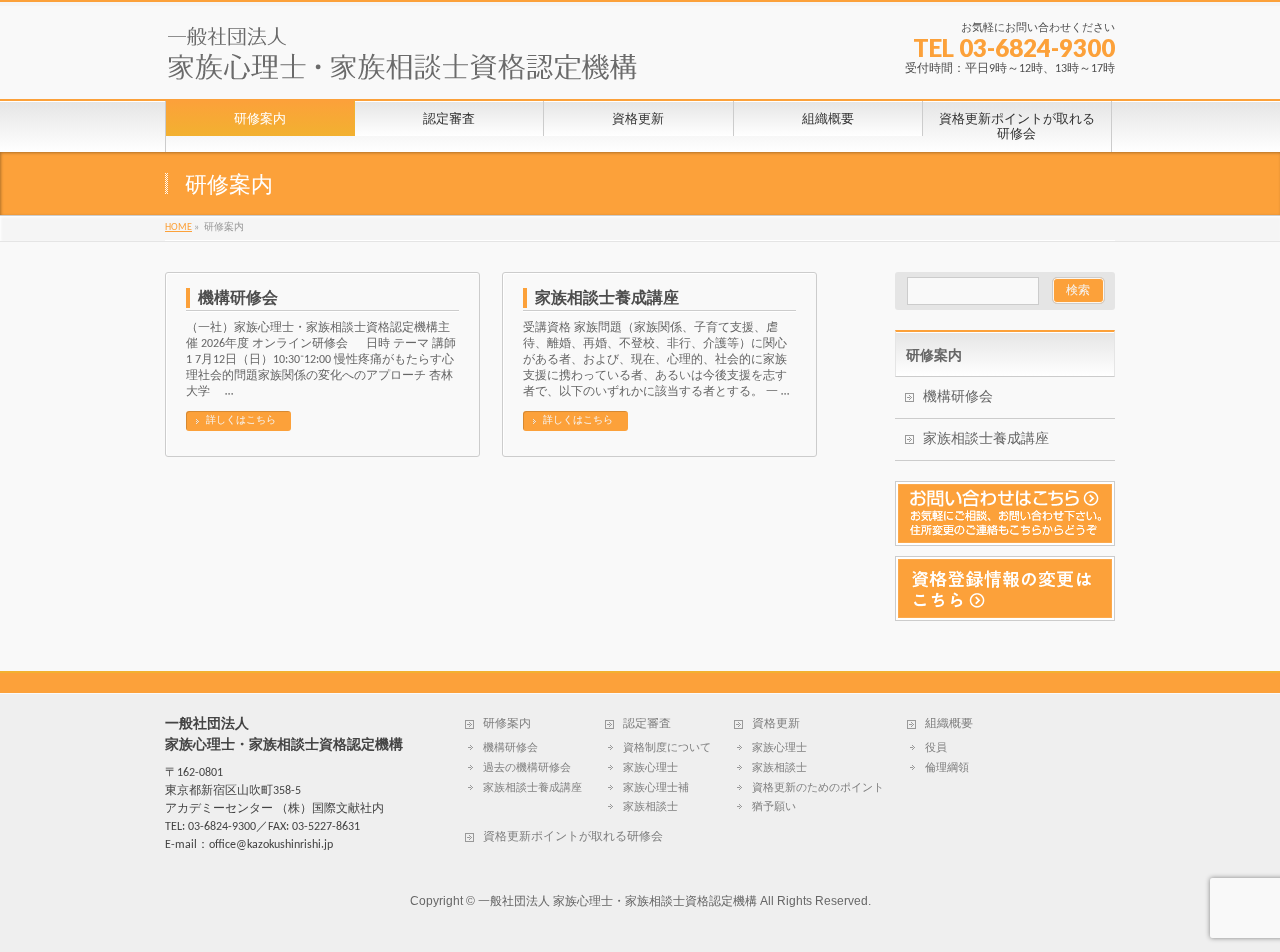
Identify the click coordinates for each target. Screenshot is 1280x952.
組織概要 (949, 724)
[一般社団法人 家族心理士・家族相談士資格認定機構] (402, 61)
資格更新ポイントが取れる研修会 (573, 837)
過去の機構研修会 (527, 768)
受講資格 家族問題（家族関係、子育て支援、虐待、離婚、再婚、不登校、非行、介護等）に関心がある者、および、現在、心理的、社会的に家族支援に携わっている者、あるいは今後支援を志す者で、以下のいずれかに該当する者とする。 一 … (656, 360)
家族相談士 (650, 807)
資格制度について (667, 748)
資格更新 (776, 724)
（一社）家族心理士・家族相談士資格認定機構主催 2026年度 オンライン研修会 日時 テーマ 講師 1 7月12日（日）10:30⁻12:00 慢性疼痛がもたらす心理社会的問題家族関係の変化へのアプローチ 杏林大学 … (321, 360)
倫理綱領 (947, 768)
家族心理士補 (656, 788)
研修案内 (934, 355)
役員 (936, 748)
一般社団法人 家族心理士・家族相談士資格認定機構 (617, 901)
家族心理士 (650, 768)
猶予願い (774, 807)
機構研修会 (238, 297)
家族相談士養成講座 (607, 297)
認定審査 (647, 724)
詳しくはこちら (241, 420)
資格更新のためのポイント (818, 788)
